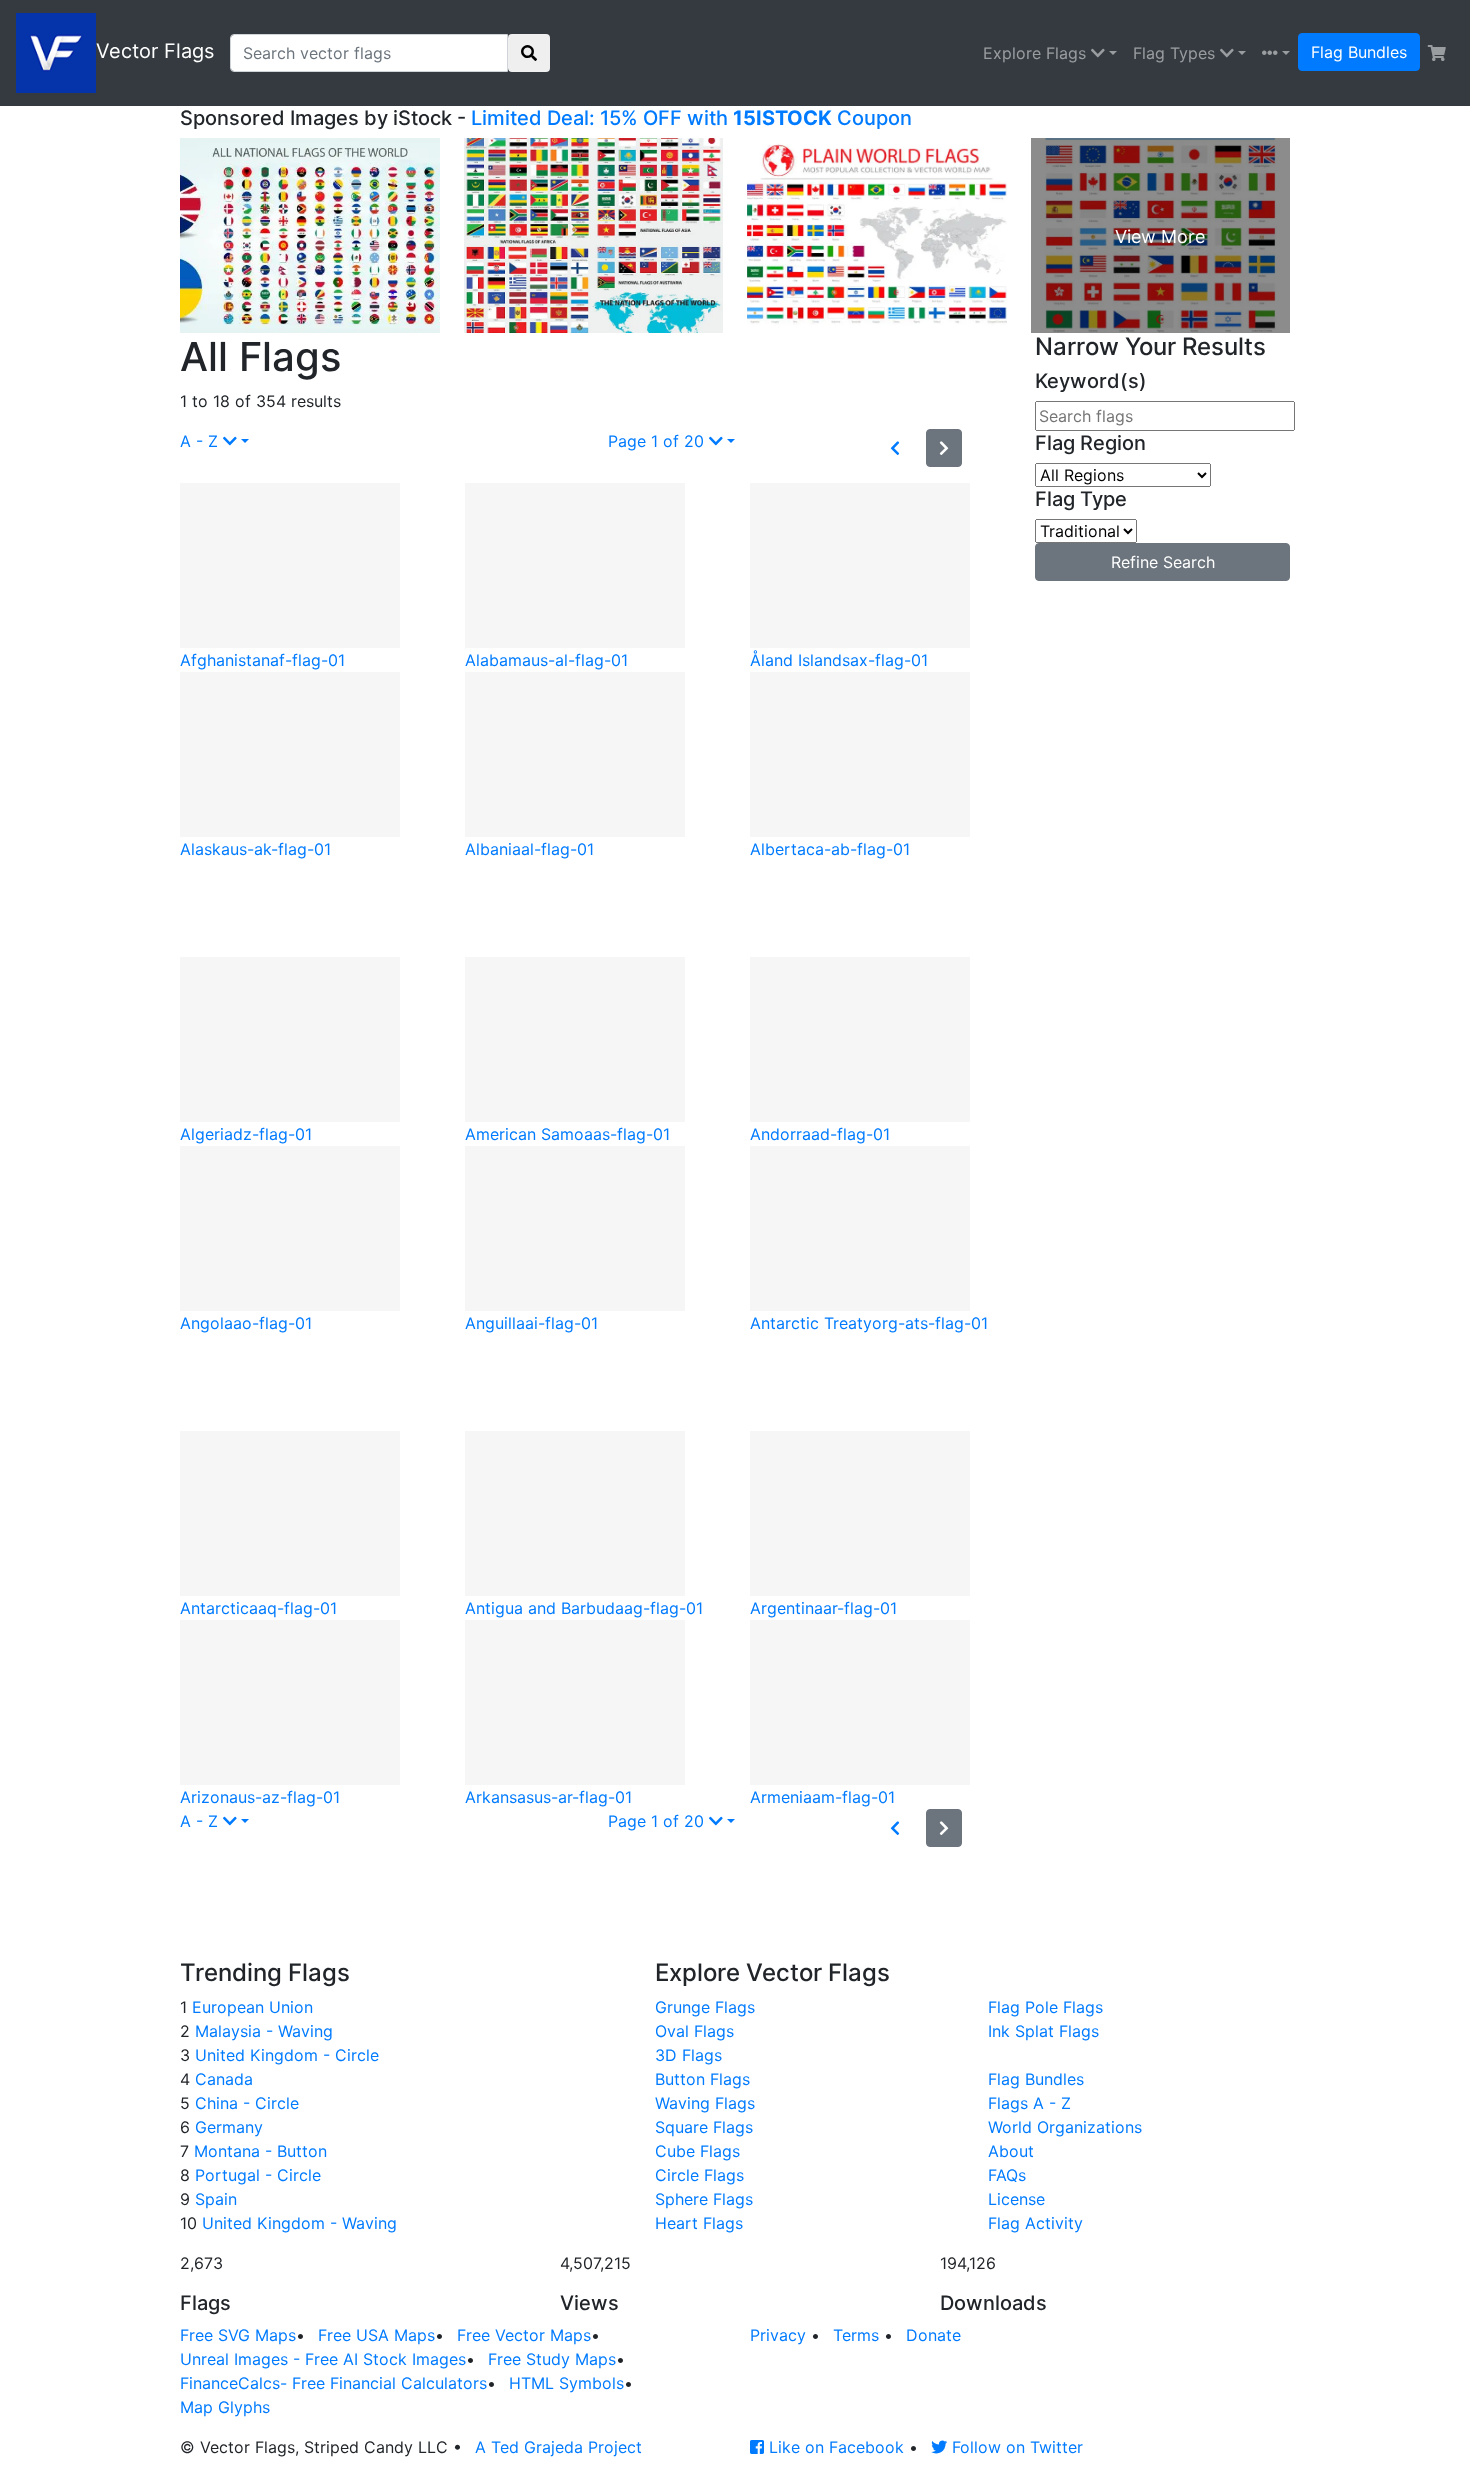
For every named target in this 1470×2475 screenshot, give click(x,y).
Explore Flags (1037, 53)
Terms (856, 2335)
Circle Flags (699, 2175)
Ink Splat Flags (1043, 2031)
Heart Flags (699, 2223)
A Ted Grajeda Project (558, 2447)
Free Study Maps (552, 2359)
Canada (221, 2079)
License (1016, 2199)
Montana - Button (258, 2151)
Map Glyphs (225, 2407)
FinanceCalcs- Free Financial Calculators (333, 2383)
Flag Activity (1035, 2223)
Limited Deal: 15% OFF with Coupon (691, 118)
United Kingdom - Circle (284, 2055)
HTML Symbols (566, 2383)
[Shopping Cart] (1437, 53)
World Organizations (1065, 2127)
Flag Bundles (1359, 52)
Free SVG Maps (238, 2335)
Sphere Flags (704, 2199)
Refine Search (1163, 562)
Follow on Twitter (1015, 2447)
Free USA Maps (376, 2335)
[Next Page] (944, 448)
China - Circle (244, 2103)
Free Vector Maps (524, 2335)
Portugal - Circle (255, 2175)
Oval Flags (694, 2031)
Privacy (778, 2335)
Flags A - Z (1029, 2103)
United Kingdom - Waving (297, 2223)
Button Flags (702, 2079)
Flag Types (1176, 53)
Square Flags (704, 2127)
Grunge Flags (705, 2007)
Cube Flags (697, 2151)
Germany (226, 2127)
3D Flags (688, 2055)
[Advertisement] (592, 906)
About (1011, 2151)
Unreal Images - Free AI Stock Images (323, 2359)
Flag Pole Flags (1045, 2007)
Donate (933, 2335)
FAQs (1007, 2175)
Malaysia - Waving (261, 2031)
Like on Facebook (834, 2447)
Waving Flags (705, 2103)
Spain (213, 2199)
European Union (250, 2007)
